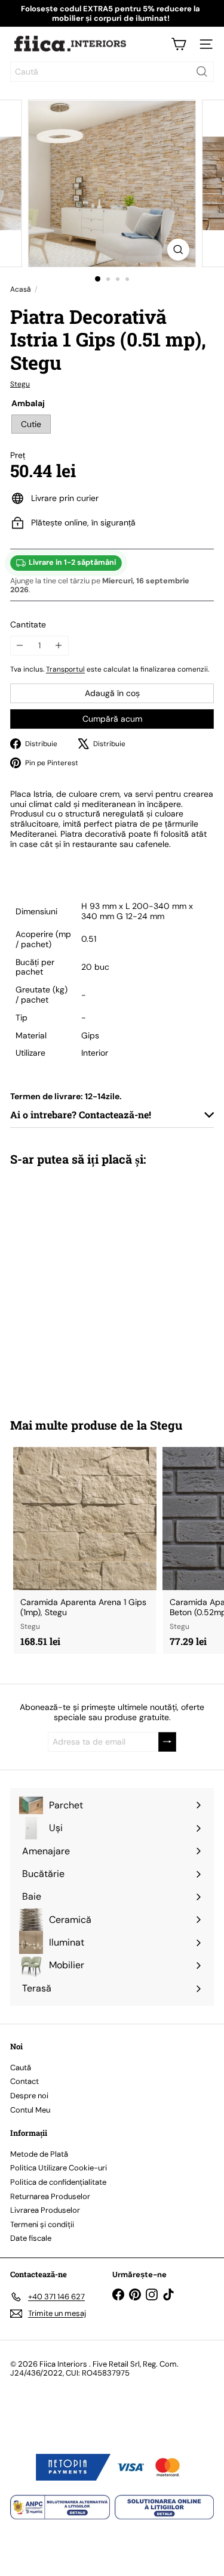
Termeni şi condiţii (42, 2224)
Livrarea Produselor (45, 2210)
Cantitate (28, 625)
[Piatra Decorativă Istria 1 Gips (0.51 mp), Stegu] (85, 1284)
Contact (24, 2081)
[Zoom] (178, 250)
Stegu (166, 1425)
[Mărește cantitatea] (59, 646)
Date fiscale (31, 2238)
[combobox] (112, 72)
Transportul (65, 669)
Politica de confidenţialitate (58, 2182)
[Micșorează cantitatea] (20, 646)
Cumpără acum (112, 719)
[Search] (202, 72)
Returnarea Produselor (50, 2196)
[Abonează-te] (167, 1742)
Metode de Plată (39, 2154)
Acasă (21, 289)
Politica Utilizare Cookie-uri (59, 2168)
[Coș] (179, 44)
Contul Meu (30, 2110)
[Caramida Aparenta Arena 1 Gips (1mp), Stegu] (85, 1550)
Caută (21, 2068)
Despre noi (29, 2096)
